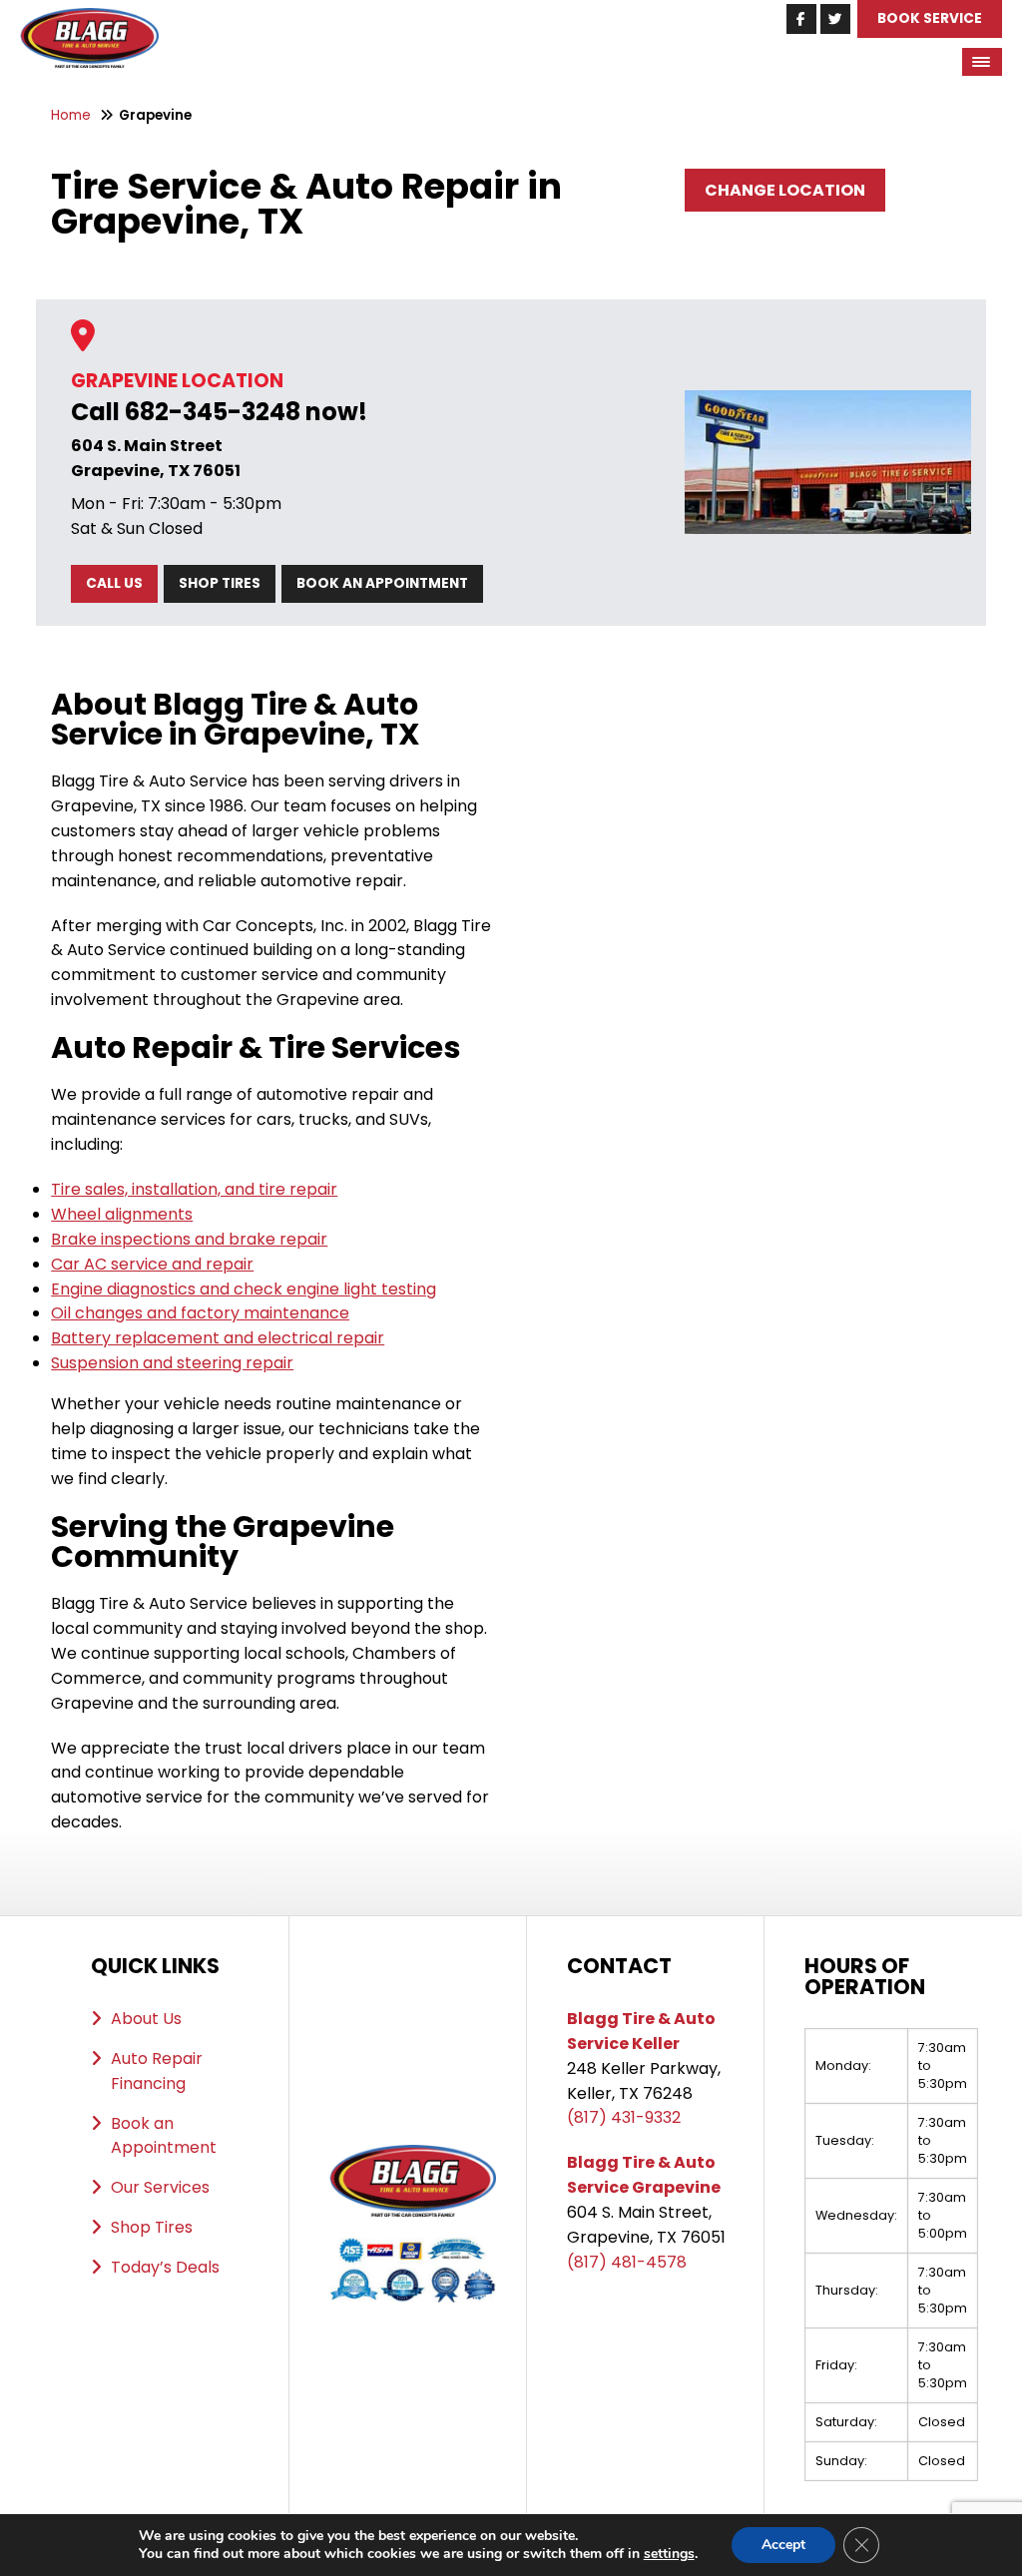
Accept (783, 2545)
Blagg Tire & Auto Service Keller (641, 2031)
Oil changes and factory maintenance (200, 1313)
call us (114, 583)
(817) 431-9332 (624, 2117)
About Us (146, 2019)
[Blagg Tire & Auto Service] (89, 19)
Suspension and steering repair (172, 1363)
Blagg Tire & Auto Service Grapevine (644, 2175)
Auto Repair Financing (157, 2071)
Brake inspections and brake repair (189, 1239)
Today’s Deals (165, 2267)
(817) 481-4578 (627, 2262)
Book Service (930, 18)
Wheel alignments (122, 1214)
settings (669, 2554)
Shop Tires (220, 583)
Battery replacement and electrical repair (218, 1338)
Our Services (160, 2187)
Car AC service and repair (152, 1264)
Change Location (785, 190)
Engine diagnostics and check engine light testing (244, 1289)
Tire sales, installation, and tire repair (194, 1189)
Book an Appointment (382, 583)
